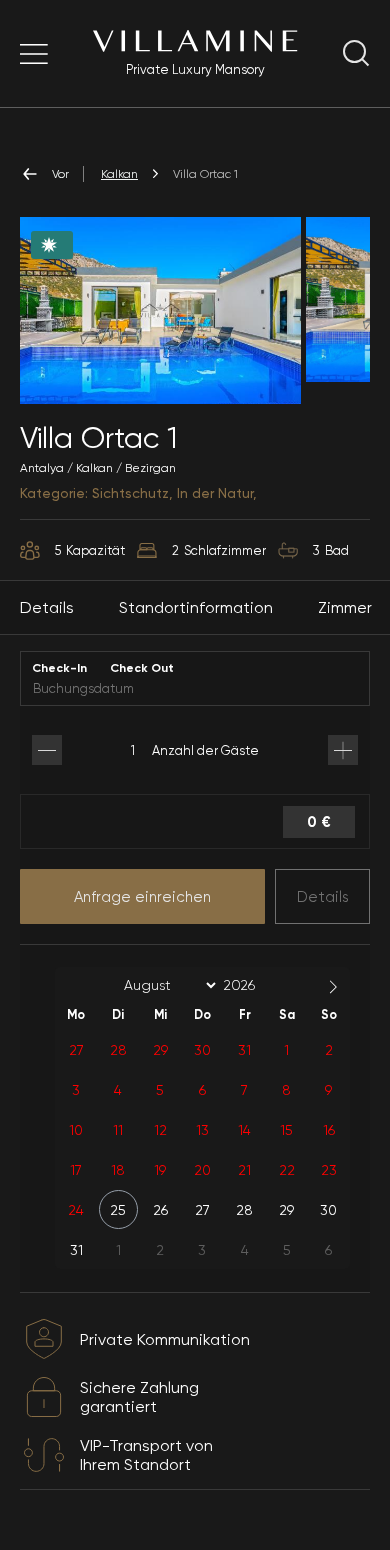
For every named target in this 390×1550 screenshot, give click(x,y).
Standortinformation (196, 607)
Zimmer (345, 607)
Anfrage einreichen (142, 897)
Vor (60, 174)
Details (323, 897)
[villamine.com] (34, 54)
